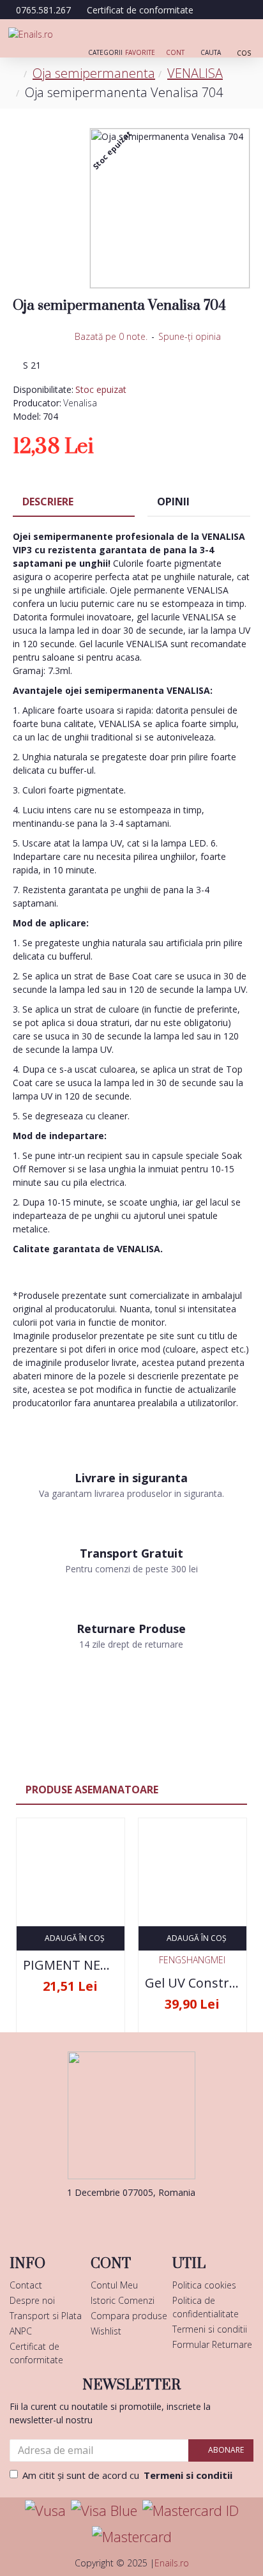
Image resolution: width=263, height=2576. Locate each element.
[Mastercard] (132, 2537)
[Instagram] (151, 2218)
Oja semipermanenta (94, 73)
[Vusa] (45, 2511)
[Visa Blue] (104, 2511)
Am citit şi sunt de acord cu (127, 2475)
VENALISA (195, 73)
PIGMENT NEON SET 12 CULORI (71, 1965)
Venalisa (80, 403)
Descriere (48, 502)
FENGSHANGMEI (192, 1960)
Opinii (173, 502)
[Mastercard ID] (191, 2511)
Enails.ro (172, 2563)
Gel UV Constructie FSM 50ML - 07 (192, 1983)
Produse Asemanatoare (92, 1790)
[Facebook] (112, 2218)
